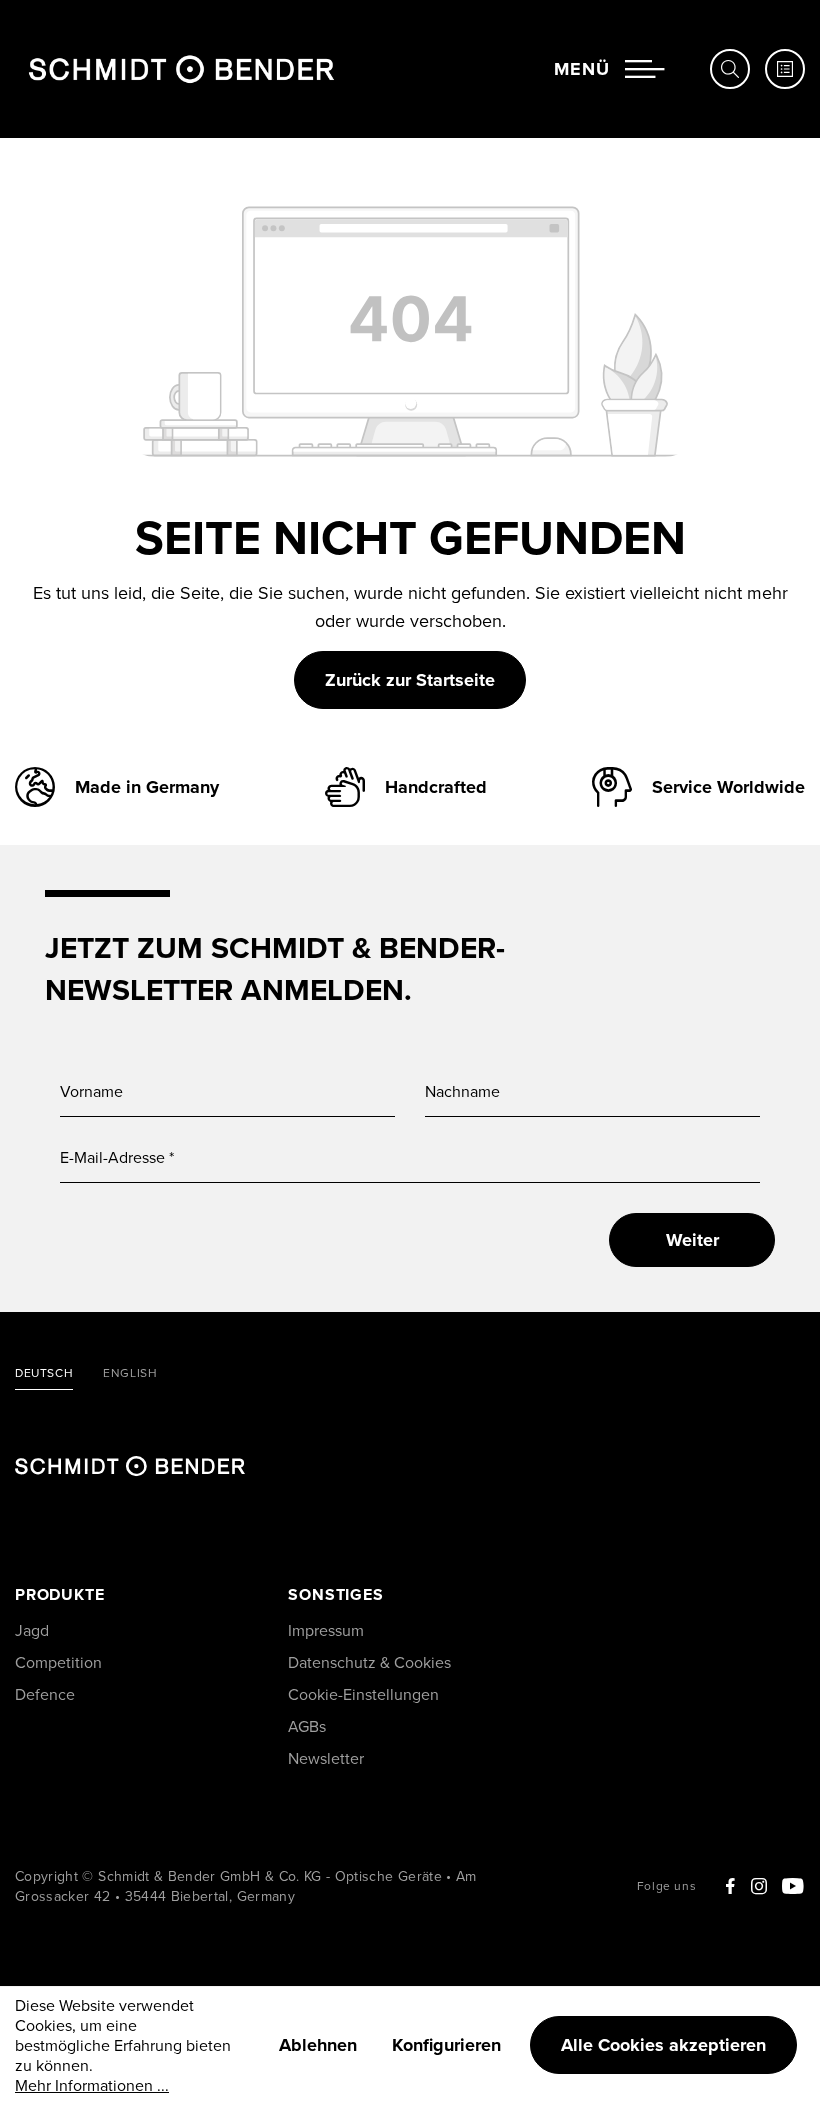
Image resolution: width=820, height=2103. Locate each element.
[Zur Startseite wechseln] (181, 69)
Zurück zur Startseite (410, 680)
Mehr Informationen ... (92, 2085)
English (130, 1374)
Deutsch (44, 1374)
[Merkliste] (785, 69)
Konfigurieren (446, 2045)
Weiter (692, 1240)
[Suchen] (730, 69)
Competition (58, 1662)
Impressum (326, 1630)
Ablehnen (318, 2045)
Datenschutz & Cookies (369, 1662)
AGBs (307, 1726)
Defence (45, 1694)
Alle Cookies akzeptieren (663, 2045)
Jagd (32, 1630)
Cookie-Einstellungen (363, 1694)
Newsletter (326, 1758)
